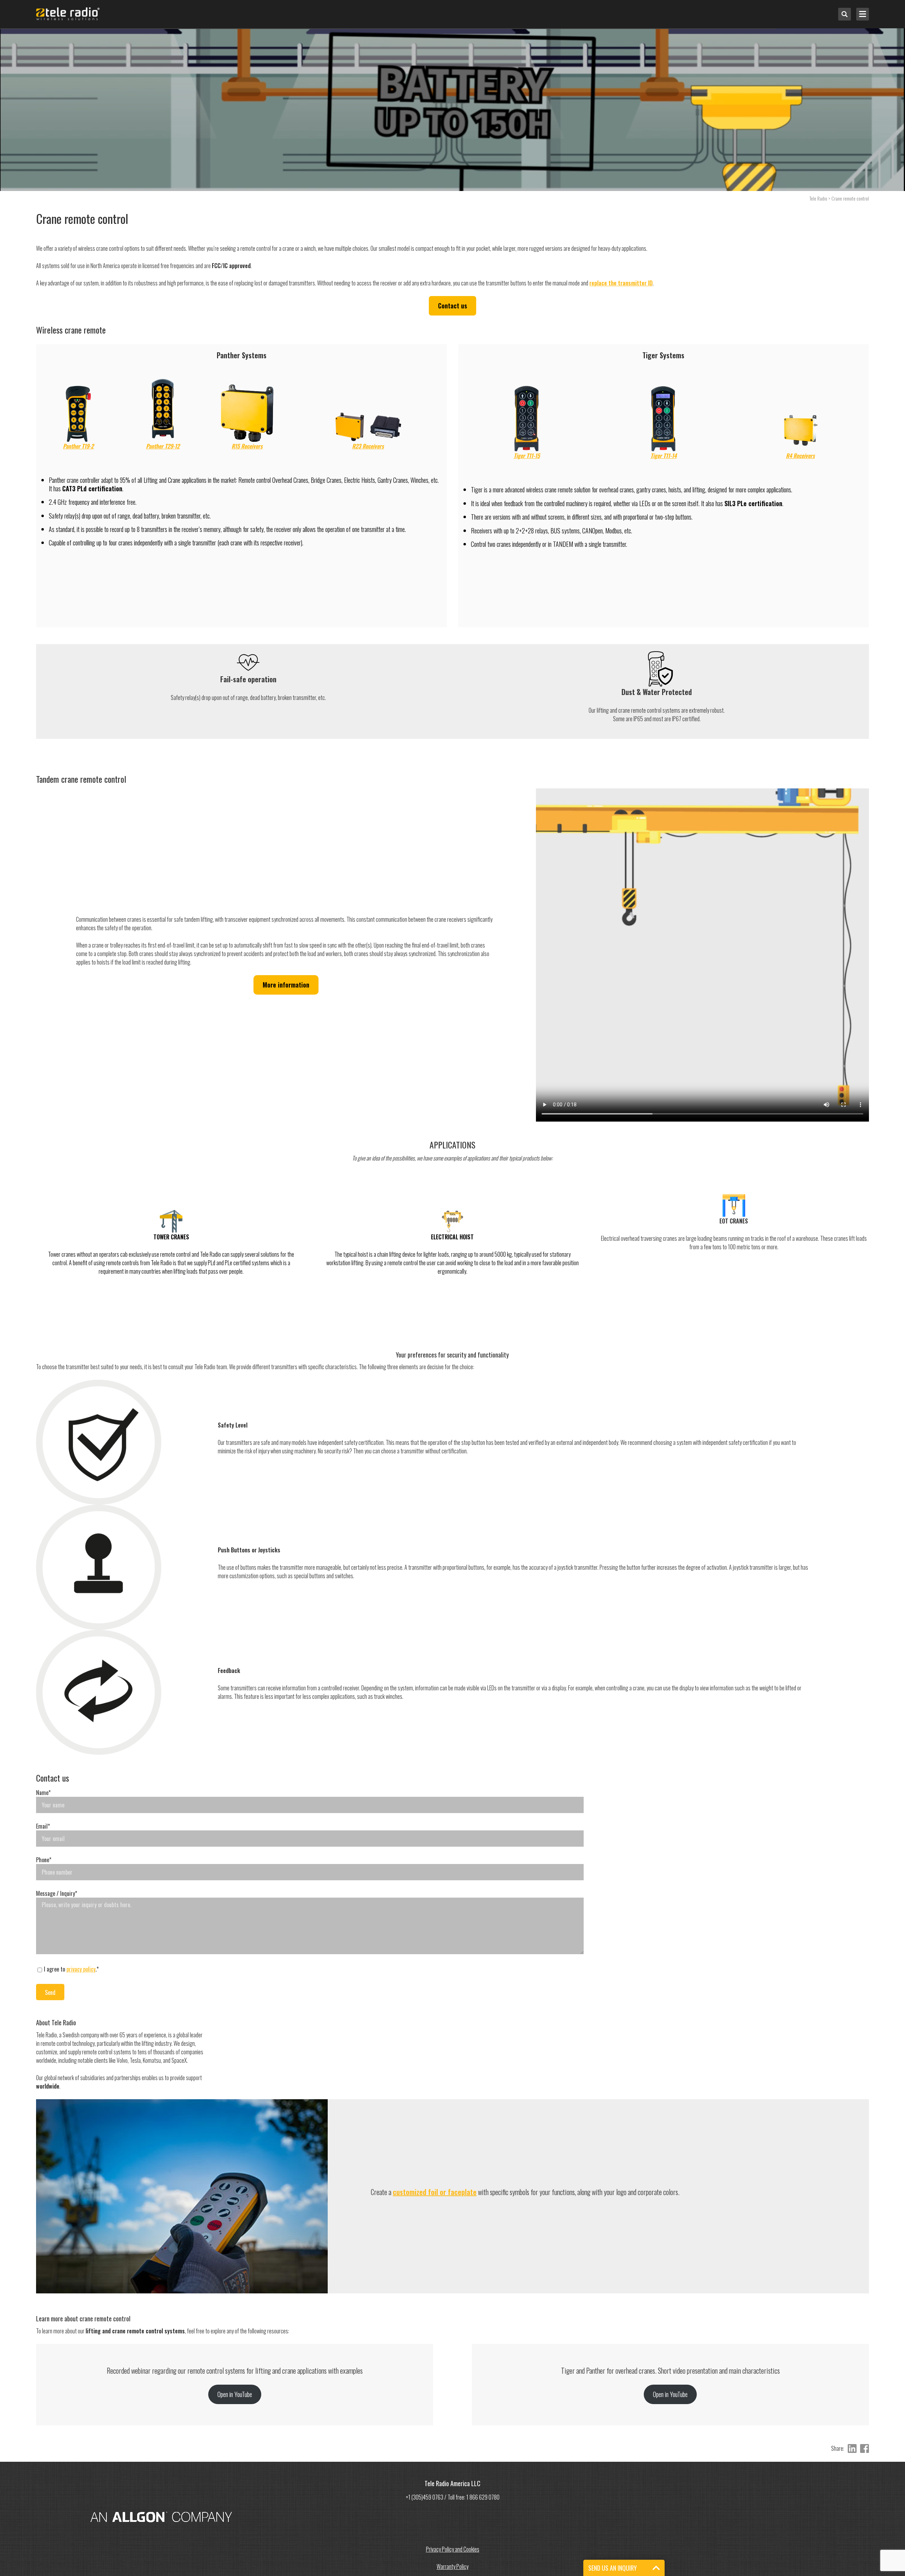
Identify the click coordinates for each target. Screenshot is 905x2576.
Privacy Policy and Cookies (453, 2549)
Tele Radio (818, 198)
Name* (43, 1793)
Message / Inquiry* (57, 1893)
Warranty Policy (452, 2566)
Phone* (44, 1860)
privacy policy (81, 1969)
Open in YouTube (235, 2394)
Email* (43, 1826)
